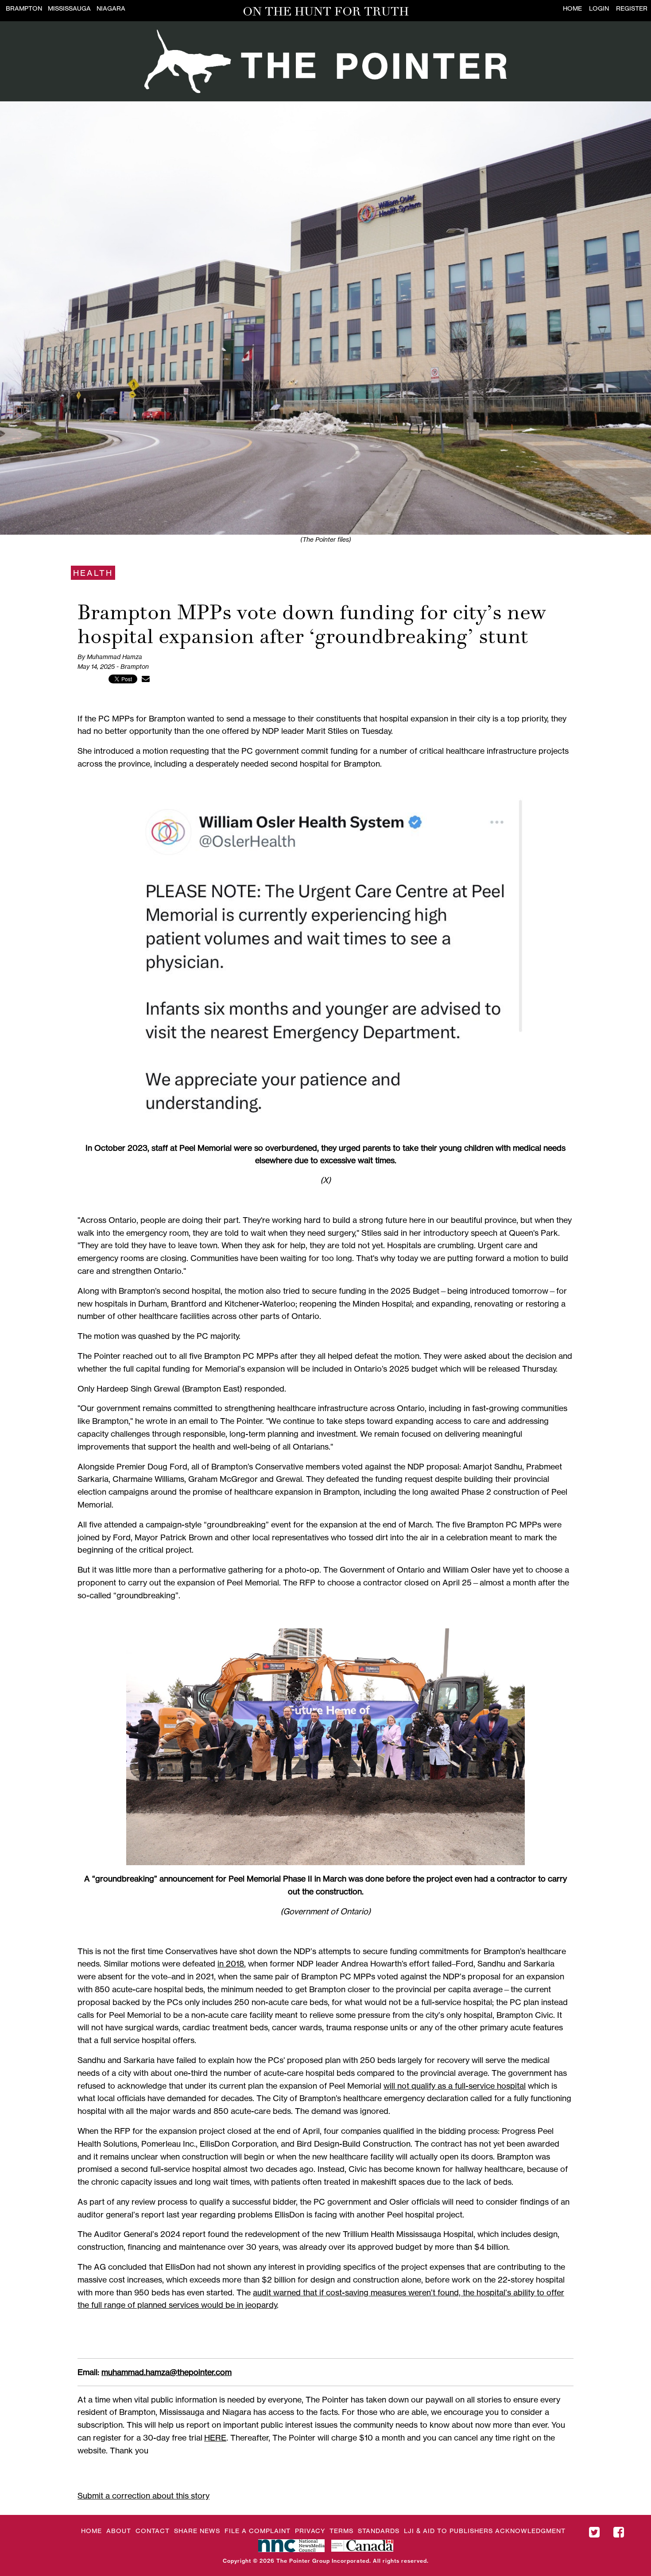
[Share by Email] (146, 679)
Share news (197, 2531)
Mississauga (69, 8)
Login (599, 8)
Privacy (310, 2531)
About (119, 2531)
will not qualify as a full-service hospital (455, 2086)
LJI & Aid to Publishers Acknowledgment (485, 2531)
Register (632, 8)
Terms (341, 2531)
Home (572, 8)
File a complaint (258, 2531)
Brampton (24, 8)
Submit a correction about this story (143, 2495)
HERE (215, 2437)
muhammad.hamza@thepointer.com (167, 2372)
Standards (379, 2531)
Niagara (111, 8)
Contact (153, 2531)
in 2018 (231, 1963)
